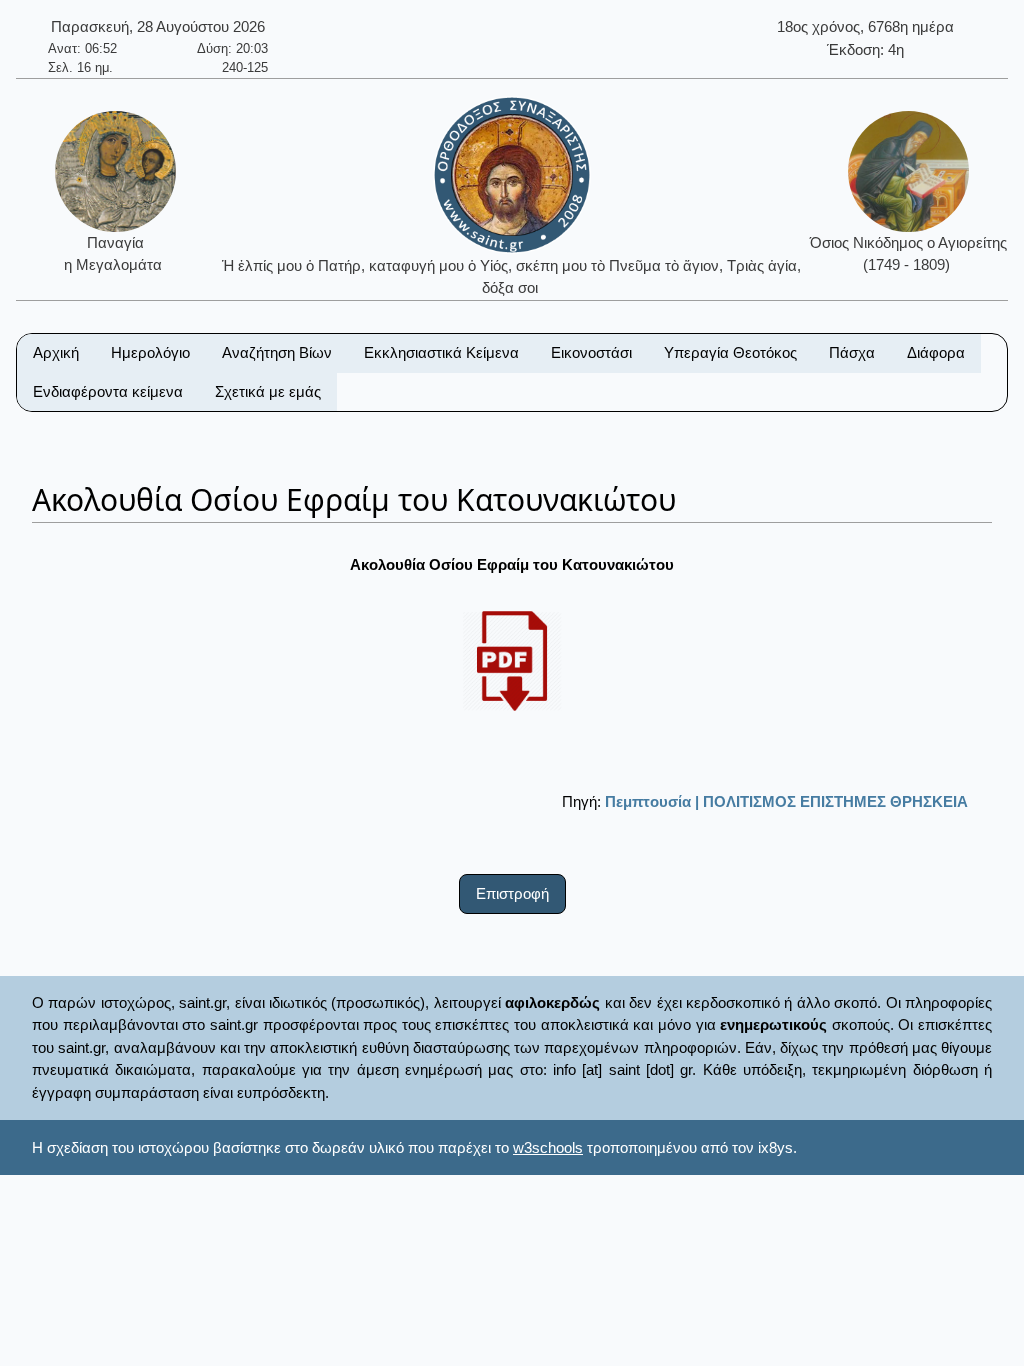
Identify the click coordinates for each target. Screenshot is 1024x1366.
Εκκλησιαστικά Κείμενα (441, 352)
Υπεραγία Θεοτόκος (730, 352)
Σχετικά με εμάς (268, 391)
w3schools (548, 1147)
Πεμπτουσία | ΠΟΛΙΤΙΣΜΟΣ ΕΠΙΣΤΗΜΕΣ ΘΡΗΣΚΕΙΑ (786, 801)
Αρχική (56, 352)
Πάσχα (852, 352)
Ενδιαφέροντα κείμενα (108, 391)
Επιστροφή (512, 893)
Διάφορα (936, 352)
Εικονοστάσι (591, 352)
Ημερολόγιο (150, 352)
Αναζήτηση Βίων (277, 352)
